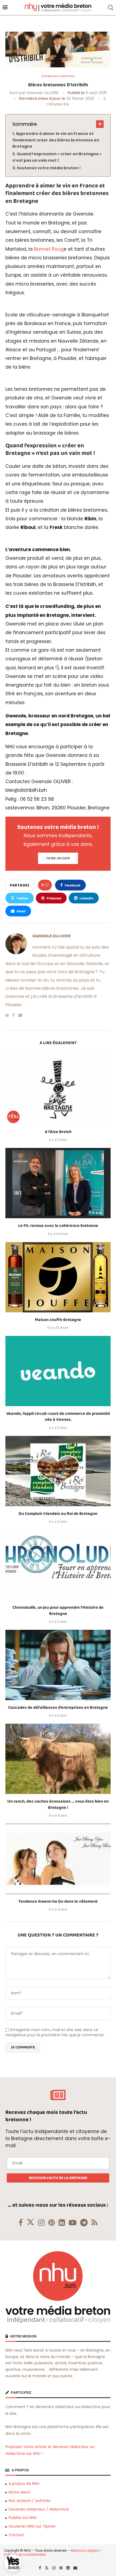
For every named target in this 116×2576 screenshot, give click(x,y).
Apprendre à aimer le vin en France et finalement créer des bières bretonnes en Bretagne (56, 140)
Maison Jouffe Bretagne (58, 1320)
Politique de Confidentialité (25, 2555)
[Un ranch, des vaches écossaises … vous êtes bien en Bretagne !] (58, 1759)
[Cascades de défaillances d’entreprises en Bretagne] (58, 1665)
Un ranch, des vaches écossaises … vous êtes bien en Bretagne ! (58, 1804)
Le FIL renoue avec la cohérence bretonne (58, 1226)
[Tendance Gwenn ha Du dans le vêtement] (58, 1859)
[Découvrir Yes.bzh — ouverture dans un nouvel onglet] (13, 2563)
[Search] (111, 8)
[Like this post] (47, 885)
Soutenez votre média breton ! (49, 168)
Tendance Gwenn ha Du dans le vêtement (58, 1901)
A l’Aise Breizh (58, 1132)
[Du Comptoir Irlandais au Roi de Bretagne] (58, 1471)
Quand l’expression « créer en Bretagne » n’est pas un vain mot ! (57, 157)
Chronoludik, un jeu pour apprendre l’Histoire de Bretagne (58, 1610)
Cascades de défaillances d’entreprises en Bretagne (58, 1708)
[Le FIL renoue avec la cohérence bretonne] (58, 1183)
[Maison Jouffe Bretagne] (58, 1277)
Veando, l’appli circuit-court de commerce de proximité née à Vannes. (58, 1417)
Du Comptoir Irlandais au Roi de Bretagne (58, 1514)
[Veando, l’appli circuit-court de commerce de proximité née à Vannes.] (58, 1371)
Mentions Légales (85, 2550)
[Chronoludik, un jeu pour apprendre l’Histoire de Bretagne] (58, 1565)
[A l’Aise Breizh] (58, 1089)
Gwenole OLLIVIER (42, 93)
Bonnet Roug (49, 249)
